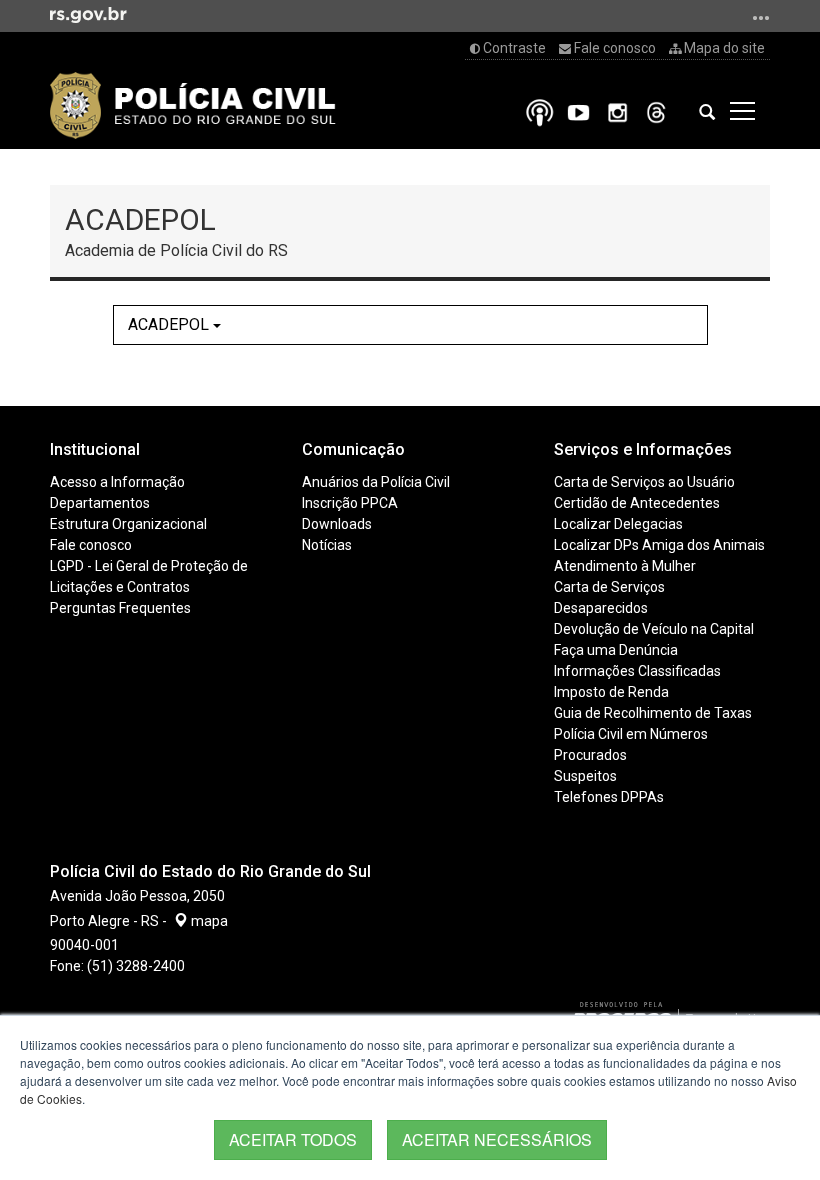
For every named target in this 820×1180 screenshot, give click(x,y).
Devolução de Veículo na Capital (654, 629)
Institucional (95, 449)
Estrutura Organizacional (128, 524)
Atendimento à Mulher (625, 566)
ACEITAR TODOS (293, 1139)
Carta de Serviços (609, 587)
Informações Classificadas (637, 671)
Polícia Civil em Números (631, 734)
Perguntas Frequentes (120, 608)
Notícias (327, 545)
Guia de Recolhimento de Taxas (653, 713)
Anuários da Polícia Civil (376, 482)
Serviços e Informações (643, 449)
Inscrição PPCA (350, 503)
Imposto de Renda (611, 692)
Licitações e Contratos (120, 587)
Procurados (590, 755)
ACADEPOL (170, 324)
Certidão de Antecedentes (637, 503)
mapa (208, 921)
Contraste (513, 48)
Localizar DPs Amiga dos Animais (659, 545)
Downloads (337, 524)
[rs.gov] (88, 14)
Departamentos (100, 503)
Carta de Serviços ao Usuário (644, 482)
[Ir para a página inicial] (193, 105)
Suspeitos (585, 776)
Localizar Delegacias (618, 524)
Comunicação (353, 449)
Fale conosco (613, 48)
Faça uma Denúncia (616, 650)
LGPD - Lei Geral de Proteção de (149, 566)
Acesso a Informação (117, 482)
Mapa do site (723, 48)
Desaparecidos (601, 608)
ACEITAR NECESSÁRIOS (497, 1139)
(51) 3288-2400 (136, 966)
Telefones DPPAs (609, 797)
